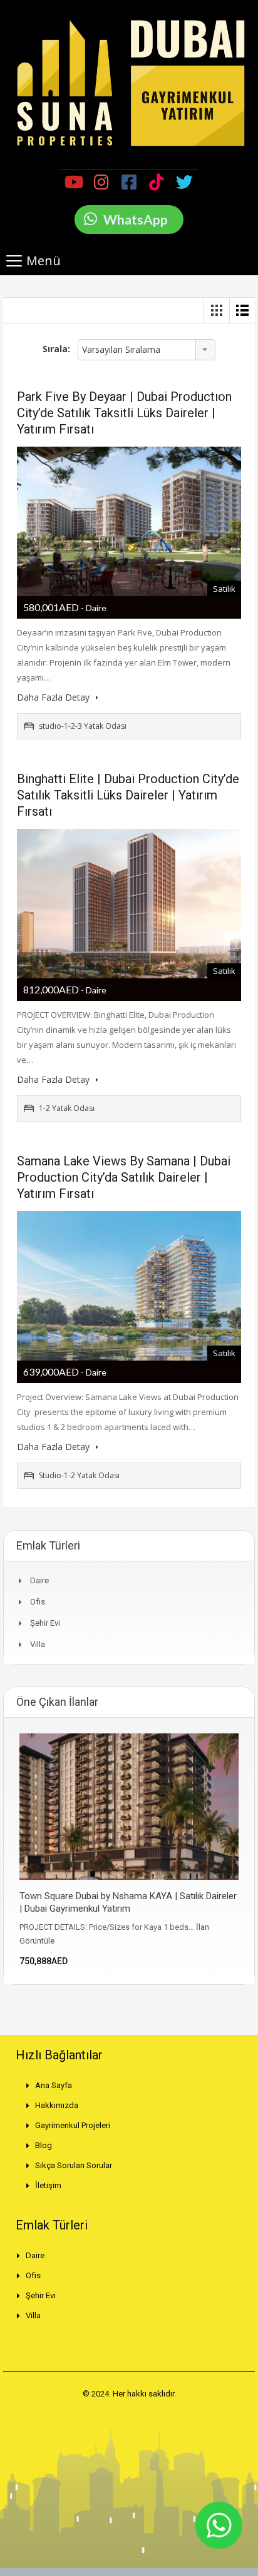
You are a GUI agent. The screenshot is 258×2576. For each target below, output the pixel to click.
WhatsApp (136, 219)
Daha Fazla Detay (54, 697)
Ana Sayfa (54, 2085)
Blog (44, 2145)
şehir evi (45, 1623)
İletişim (48, 2185)
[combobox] (147, 350)
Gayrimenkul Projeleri (73, 2125)
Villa (38, 1644)
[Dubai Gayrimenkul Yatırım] (129, 83)
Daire (39, 1580)
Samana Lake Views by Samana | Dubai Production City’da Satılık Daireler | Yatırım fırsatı (124, 1177)
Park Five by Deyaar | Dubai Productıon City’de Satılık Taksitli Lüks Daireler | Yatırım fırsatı (124, 413)
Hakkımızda (57, 2105)
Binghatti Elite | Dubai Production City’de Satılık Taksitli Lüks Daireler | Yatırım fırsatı (128, 795)
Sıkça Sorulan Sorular (74, 2165)
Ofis (38, 1602)
